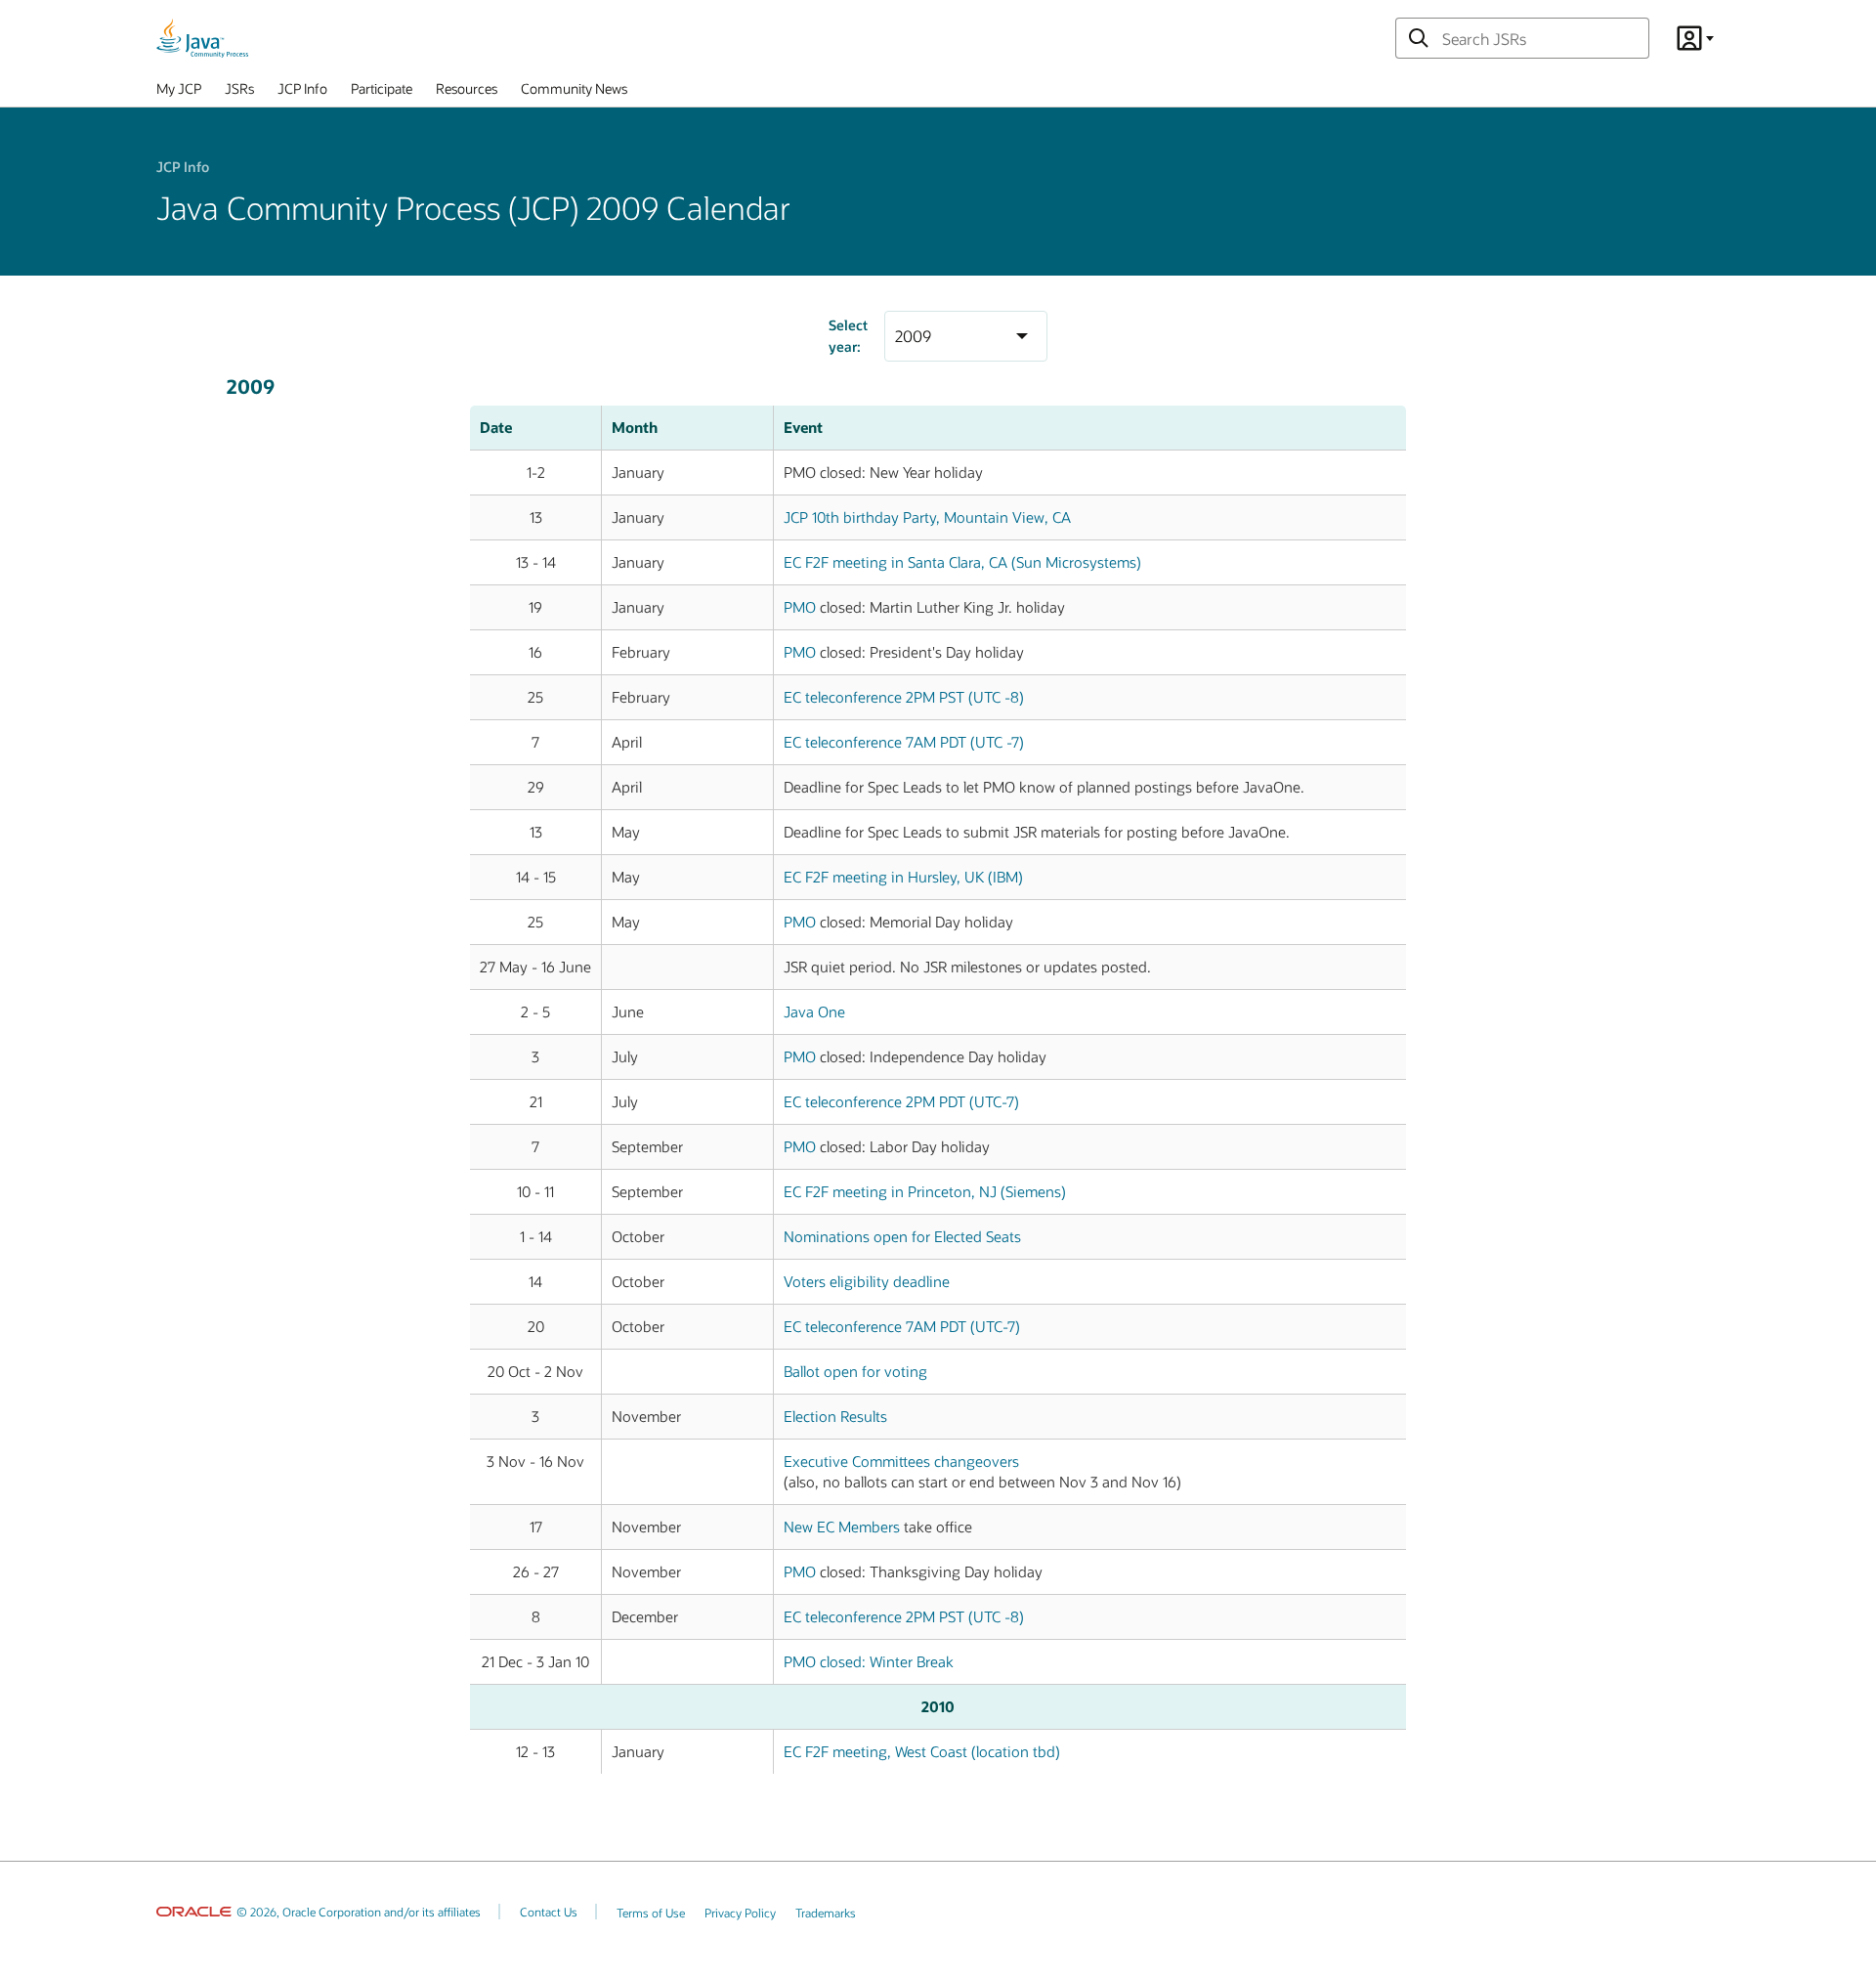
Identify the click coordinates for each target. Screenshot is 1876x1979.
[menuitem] (179, 93)
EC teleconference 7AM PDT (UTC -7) (904, 742)
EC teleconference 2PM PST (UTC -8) (904, 697)
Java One (814, 1011)
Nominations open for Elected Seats (902, 1236)
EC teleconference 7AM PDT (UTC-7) (902, 1326)
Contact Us (549, 1912)
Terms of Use (651, 1913)
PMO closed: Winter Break (869, 1661)
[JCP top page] (202, 38)
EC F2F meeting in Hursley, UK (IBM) (903, 877)
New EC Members (842, 1527)
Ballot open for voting (855, 1371)
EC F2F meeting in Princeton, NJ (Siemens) (925, 1191)
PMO (800, 607)
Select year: (848, 336)
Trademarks (826, 1913)
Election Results (835, 1416)
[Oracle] (194, 1912)
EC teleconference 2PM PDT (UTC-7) (901, 1101)
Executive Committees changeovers (901, 1461)
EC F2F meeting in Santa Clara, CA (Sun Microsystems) (962, 562)
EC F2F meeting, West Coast (922, 1751)
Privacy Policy (740, 1913)
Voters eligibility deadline (867, 1281)
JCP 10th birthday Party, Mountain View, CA (927, 517)
